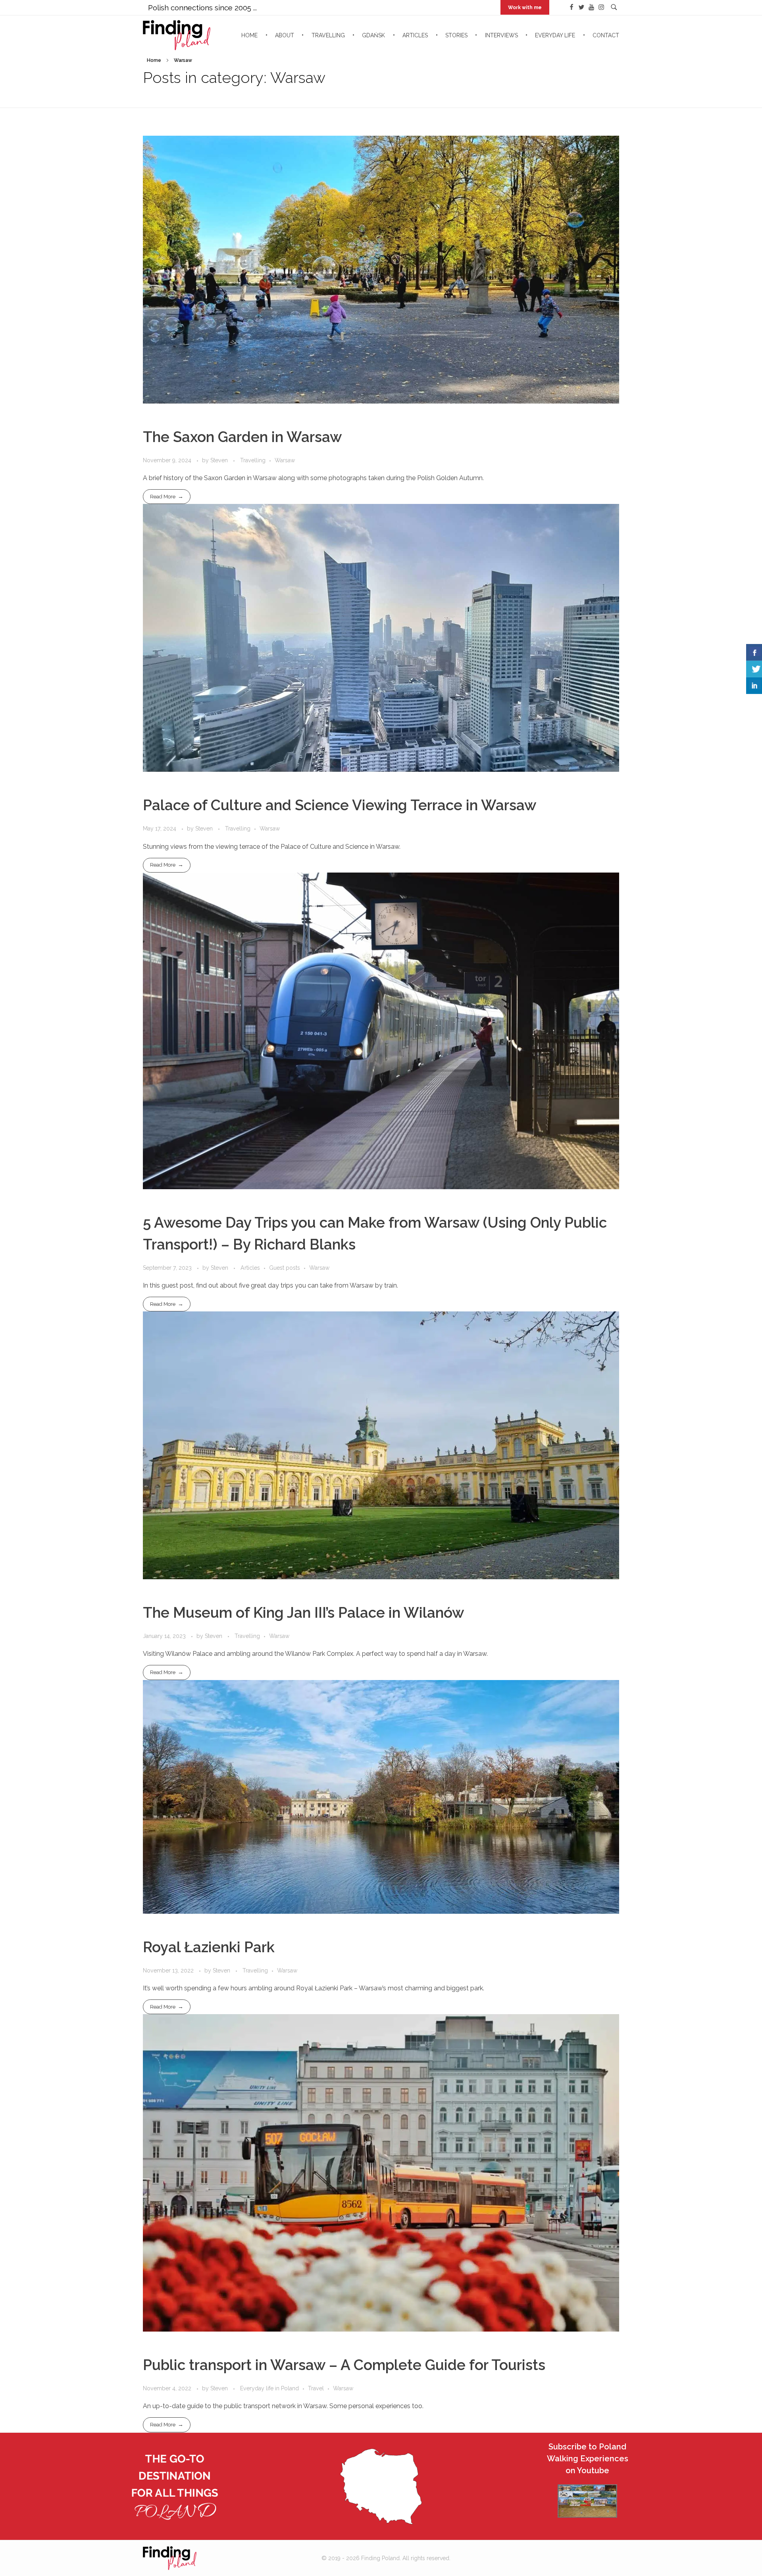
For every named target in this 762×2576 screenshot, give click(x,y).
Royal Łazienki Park (209, 1947)
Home (154, 60)
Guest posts (285, 1268)
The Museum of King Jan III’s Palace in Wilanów (304, 1613)
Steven (220, 460)
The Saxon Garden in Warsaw (242, 437)
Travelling (253, 460)
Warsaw (285, 460)
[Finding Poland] (224, 2558)
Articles (250, 1268)
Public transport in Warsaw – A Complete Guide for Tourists (344, 2365)
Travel (316, 2388)
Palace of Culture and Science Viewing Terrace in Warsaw (340, 805)
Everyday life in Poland (269, 2388)
